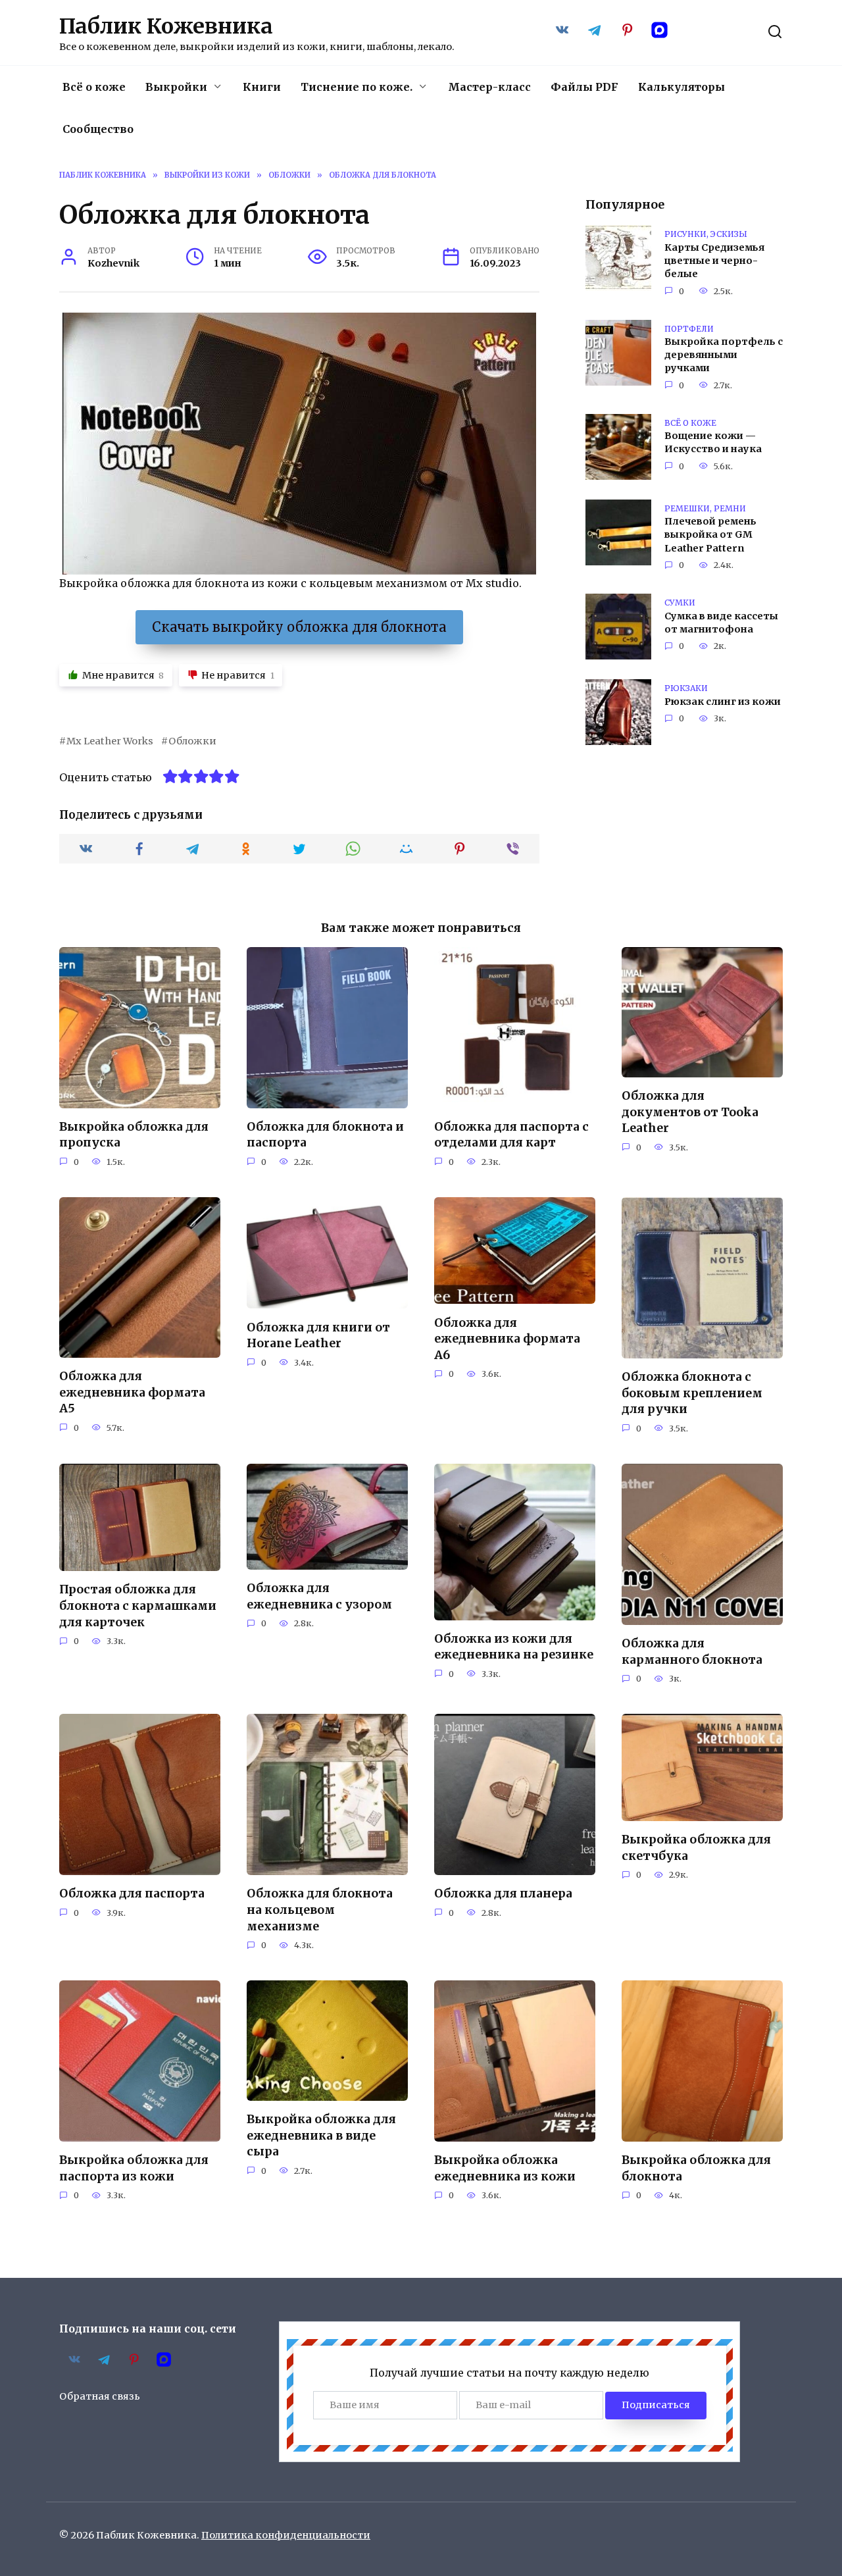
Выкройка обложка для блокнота (696, 2168)
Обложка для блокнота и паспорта (325, 1135)
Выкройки (176, 87)
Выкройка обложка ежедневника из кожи (505, 2168)
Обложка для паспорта (132, 1893)
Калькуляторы (681, 87)
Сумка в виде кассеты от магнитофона (721, 623)
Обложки (192, 741)
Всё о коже (94, 87)
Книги (262, 87)
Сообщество (98, 129)
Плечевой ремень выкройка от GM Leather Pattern (710, 535)
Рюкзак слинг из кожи (723, 702)
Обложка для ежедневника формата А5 (132, 1392)
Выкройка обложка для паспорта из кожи (134, 2168)
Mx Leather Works (110, 741)
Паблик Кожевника (166, 26)
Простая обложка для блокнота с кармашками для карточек (138, 1606)
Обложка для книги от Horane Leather (318, 1335)
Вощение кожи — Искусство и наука (713, 443)
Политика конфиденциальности (286, 2535)
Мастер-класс (489, 87)
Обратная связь (100, 2396)
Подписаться (656, 2405)
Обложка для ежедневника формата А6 (507, 1338)
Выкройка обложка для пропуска (134, 1135)
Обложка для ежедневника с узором (319, 1596)
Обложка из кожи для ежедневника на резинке (514, 1647)
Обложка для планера (503, 1893)
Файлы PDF (584, 87)
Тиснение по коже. (357, 87)
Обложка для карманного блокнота (692, 1652)
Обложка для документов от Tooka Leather (690, 1112)
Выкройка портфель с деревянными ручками (724, 355)
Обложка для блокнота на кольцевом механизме (320, 1910)
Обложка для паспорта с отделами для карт (511, 1135)
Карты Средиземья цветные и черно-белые (714, 261)
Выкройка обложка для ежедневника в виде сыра (321, 2135)
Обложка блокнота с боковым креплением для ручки (692, 1393)
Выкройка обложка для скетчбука (696, 1848)
